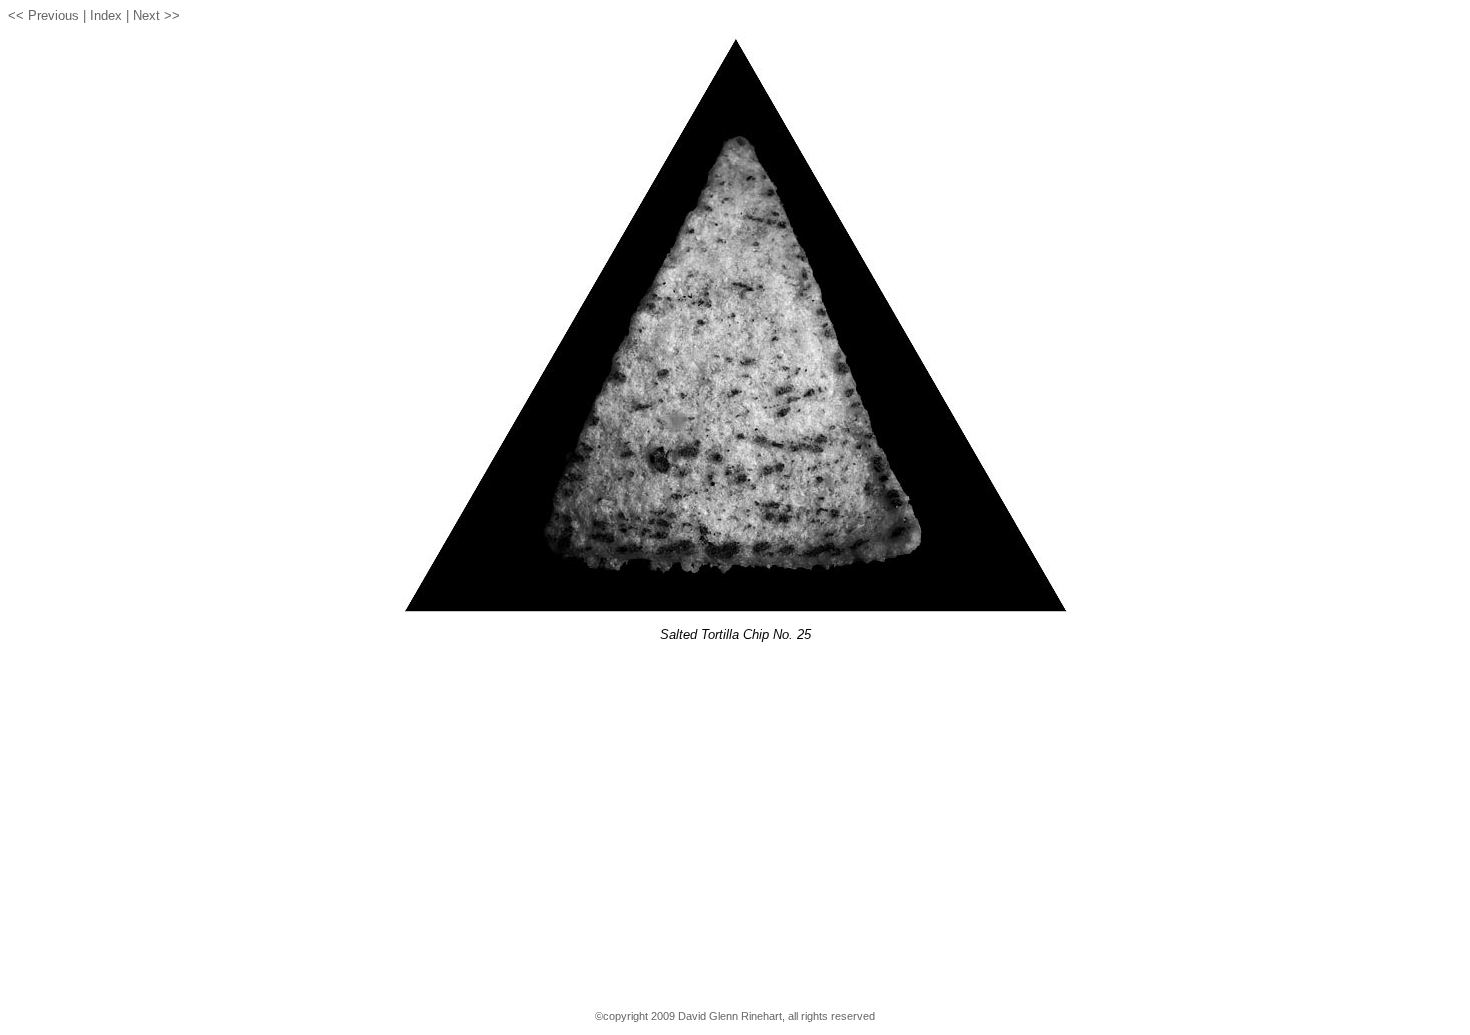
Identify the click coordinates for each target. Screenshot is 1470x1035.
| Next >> (153, 15)
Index (106, 15)
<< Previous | (47, 15)
